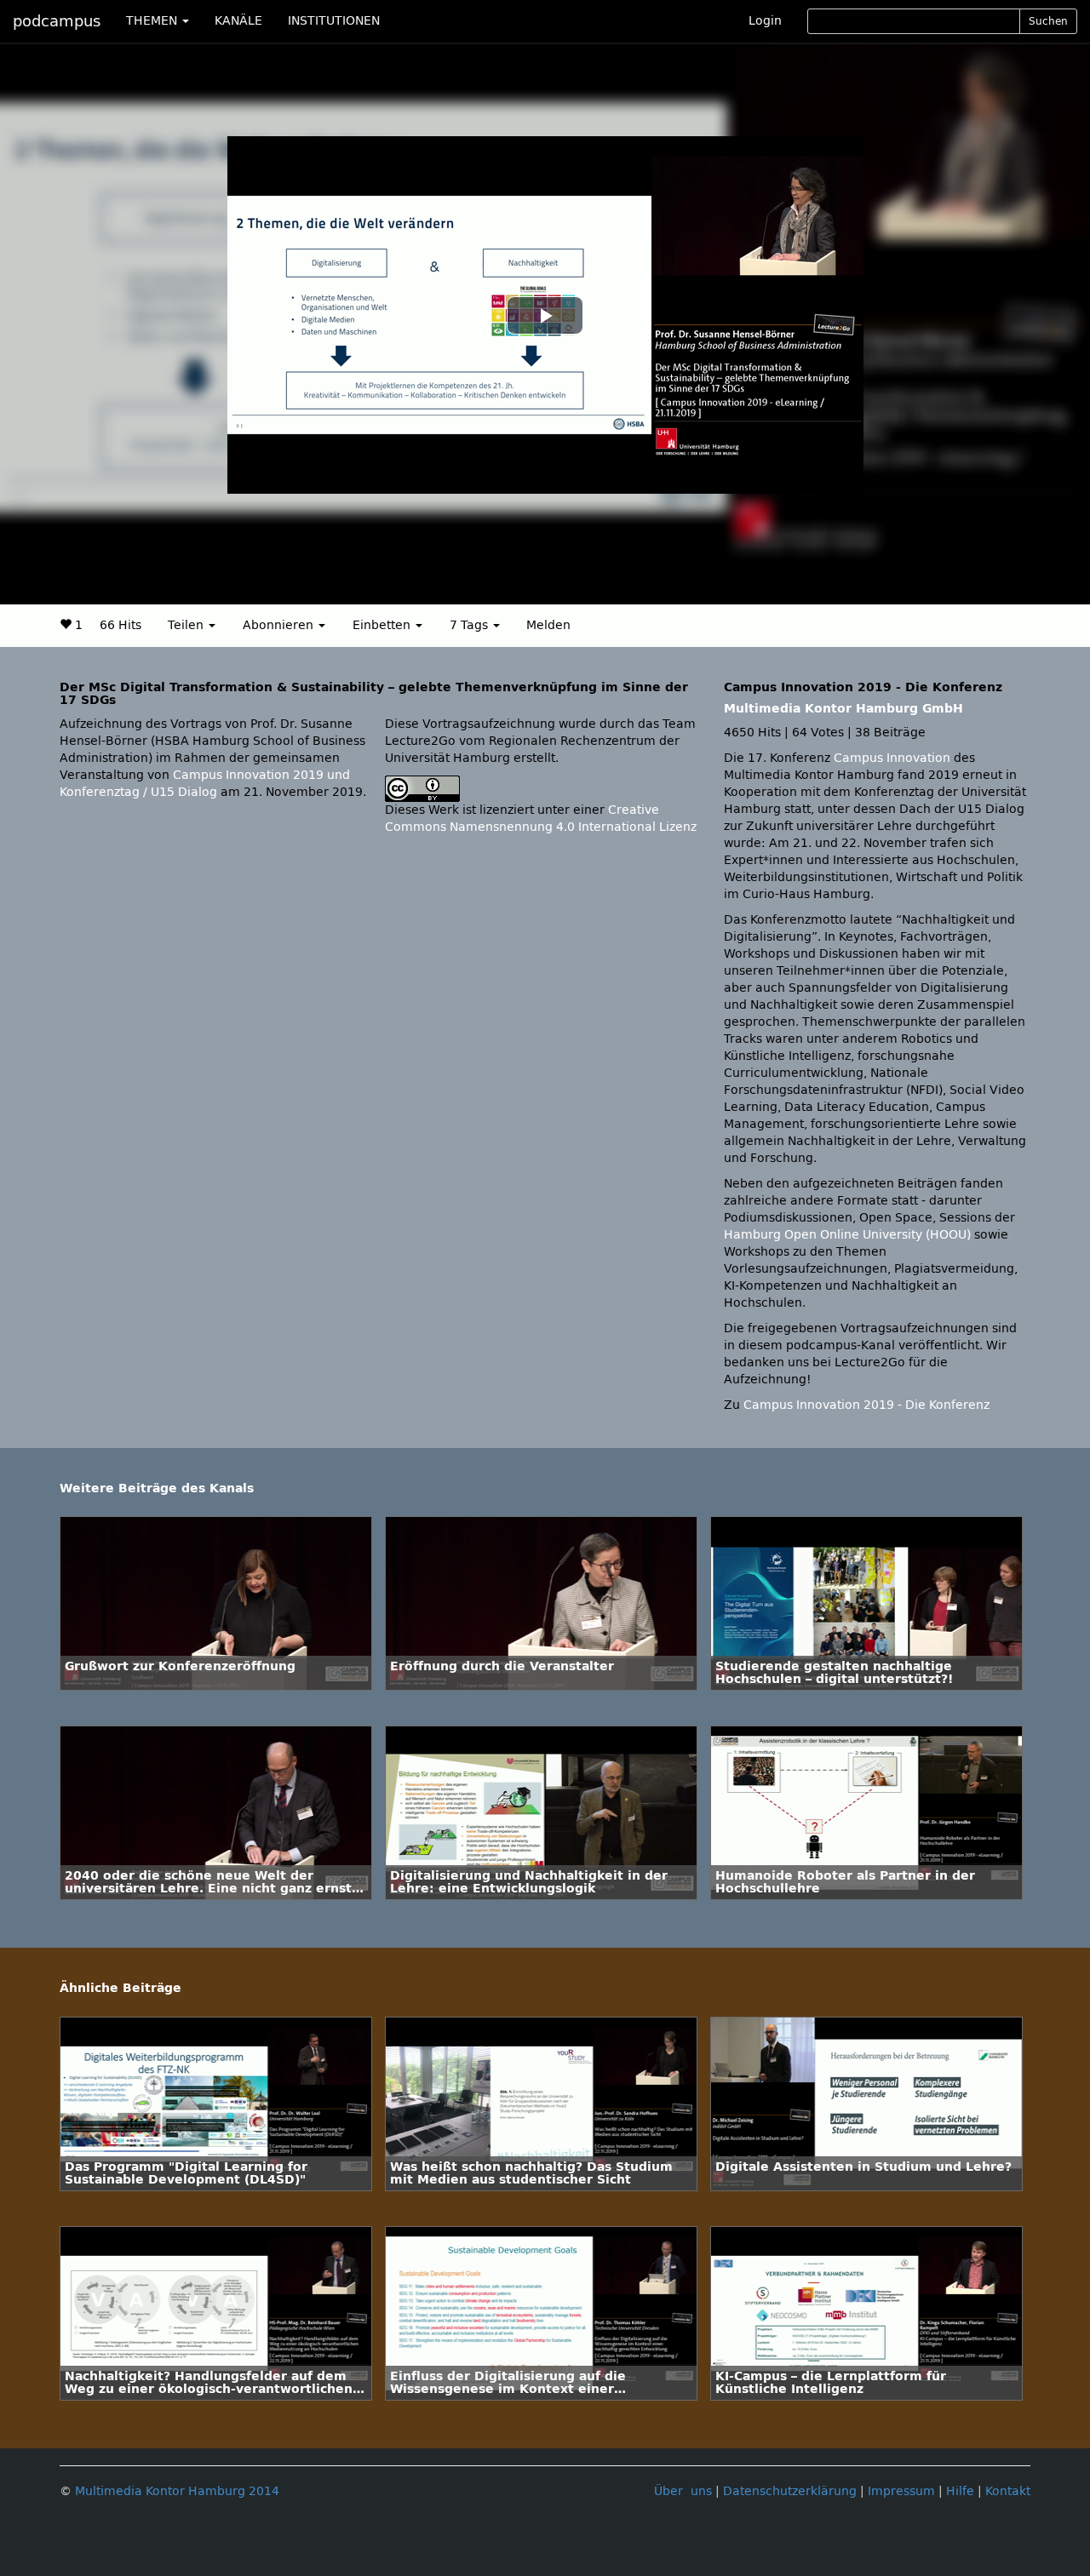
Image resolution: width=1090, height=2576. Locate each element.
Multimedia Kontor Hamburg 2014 (177, 2491)
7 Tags (470, 625)
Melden (548, 625)
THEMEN (153, 21)
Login (765, 21)
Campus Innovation (892, 758)
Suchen (1048, 21)
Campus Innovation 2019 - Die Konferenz (866, 1405)
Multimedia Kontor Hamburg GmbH (843, 709)
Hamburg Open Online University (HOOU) (847, 1235)
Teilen (187, 625)
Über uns (683, 2491)
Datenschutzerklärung (790, 2491)
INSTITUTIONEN (334, 21)
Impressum (901, 2491)
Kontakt (1008, 2491)
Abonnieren (280, 625)
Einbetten (383, 625)
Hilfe (960, 2491)
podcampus (57, 21)
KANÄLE (238, 21)
